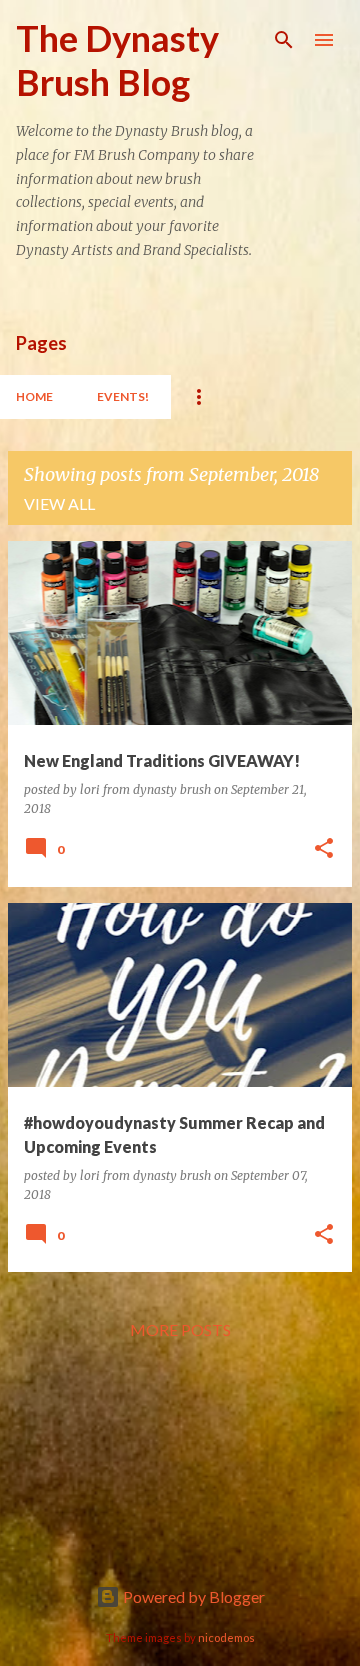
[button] (324, 849)
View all (59, 503)
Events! (123, 396)
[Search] (284, 40)
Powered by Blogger (192, 1596)
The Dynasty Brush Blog (117, 60)
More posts (180, 1329)
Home (34, 396)
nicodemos (226, 1637)
